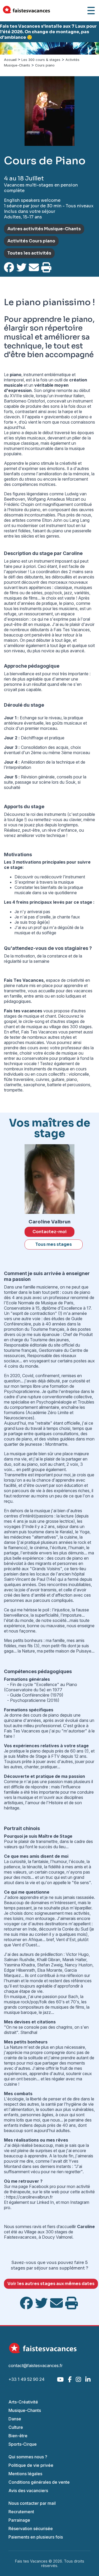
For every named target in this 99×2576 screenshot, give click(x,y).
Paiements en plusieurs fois (36, 2537)
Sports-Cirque (23, 2444)
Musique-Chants (25, 2410)
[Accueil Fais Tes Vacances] (26, 11)
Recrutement (21, 2512)
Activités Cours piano (31, 241)
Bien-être (18, 2436)
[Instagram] (78, 2379)
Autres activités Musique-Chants (44, 229)
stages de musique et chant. (30, 1016)
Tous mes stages (54, 1244)
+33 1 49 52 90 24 (27, 2379)
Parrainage (19, 2520)
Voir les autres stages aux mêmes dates (51, 2284)
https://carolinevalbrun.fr (29, 2197)
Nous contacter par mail (32, 2503)
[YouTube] (60, 2379)
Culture (16, 2427)
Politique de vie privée (31, 2465)
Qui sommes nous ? (28, 2457)
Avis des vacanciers (28, 2491)
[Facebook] (70, 2379)
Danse (15, 2419)
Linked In (45, 2202)
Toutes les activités (29, 253)
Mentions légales (25, 2474)
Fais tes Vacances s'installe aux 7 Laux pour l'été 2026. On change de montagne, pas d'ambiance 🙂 (48, 32)
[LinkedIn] (88, 2379)
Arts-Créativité (23, 2402)
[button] (7, 48)
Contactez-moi (49, 1232)
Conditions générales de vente (39, 2482)
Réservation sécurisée (31, 2529)
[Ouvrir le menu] (91, 11)
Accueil (10, 60)
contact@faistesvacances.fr (36, 2366)
